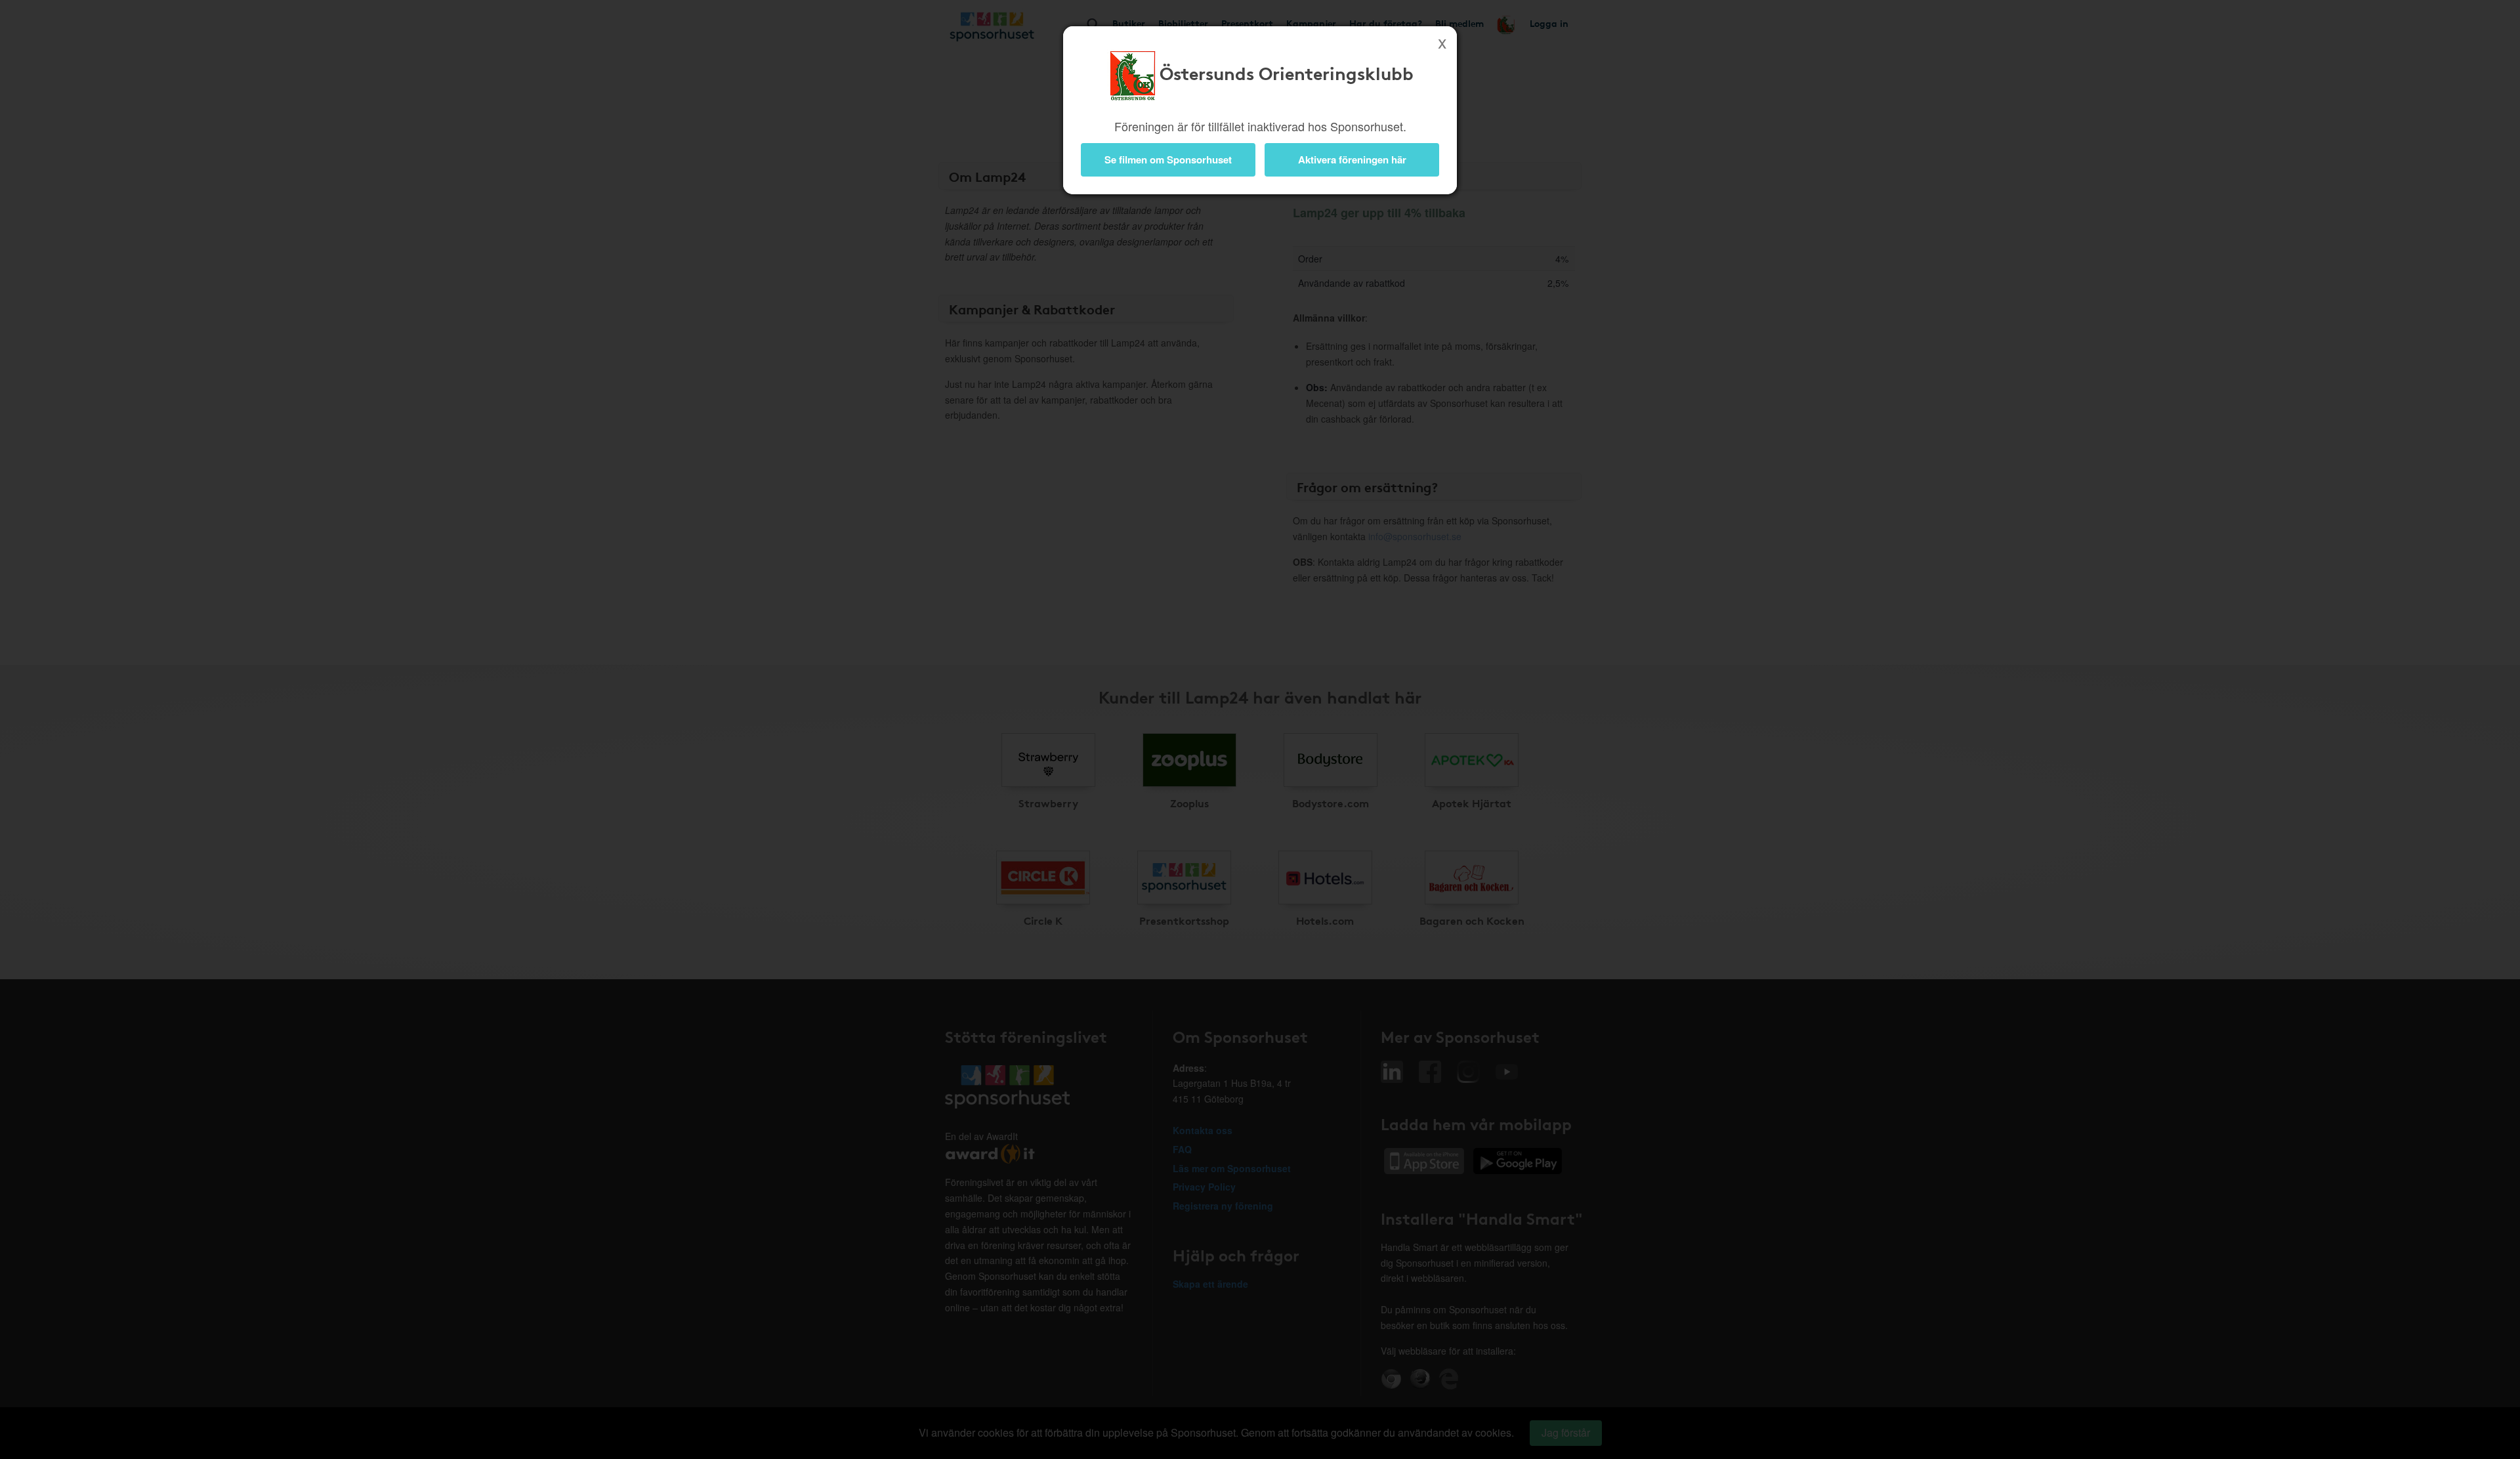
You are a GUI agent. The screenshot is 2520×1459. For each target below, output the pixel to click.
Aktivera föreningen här (1352, 159)
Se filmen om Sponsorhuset (1168, 159)
